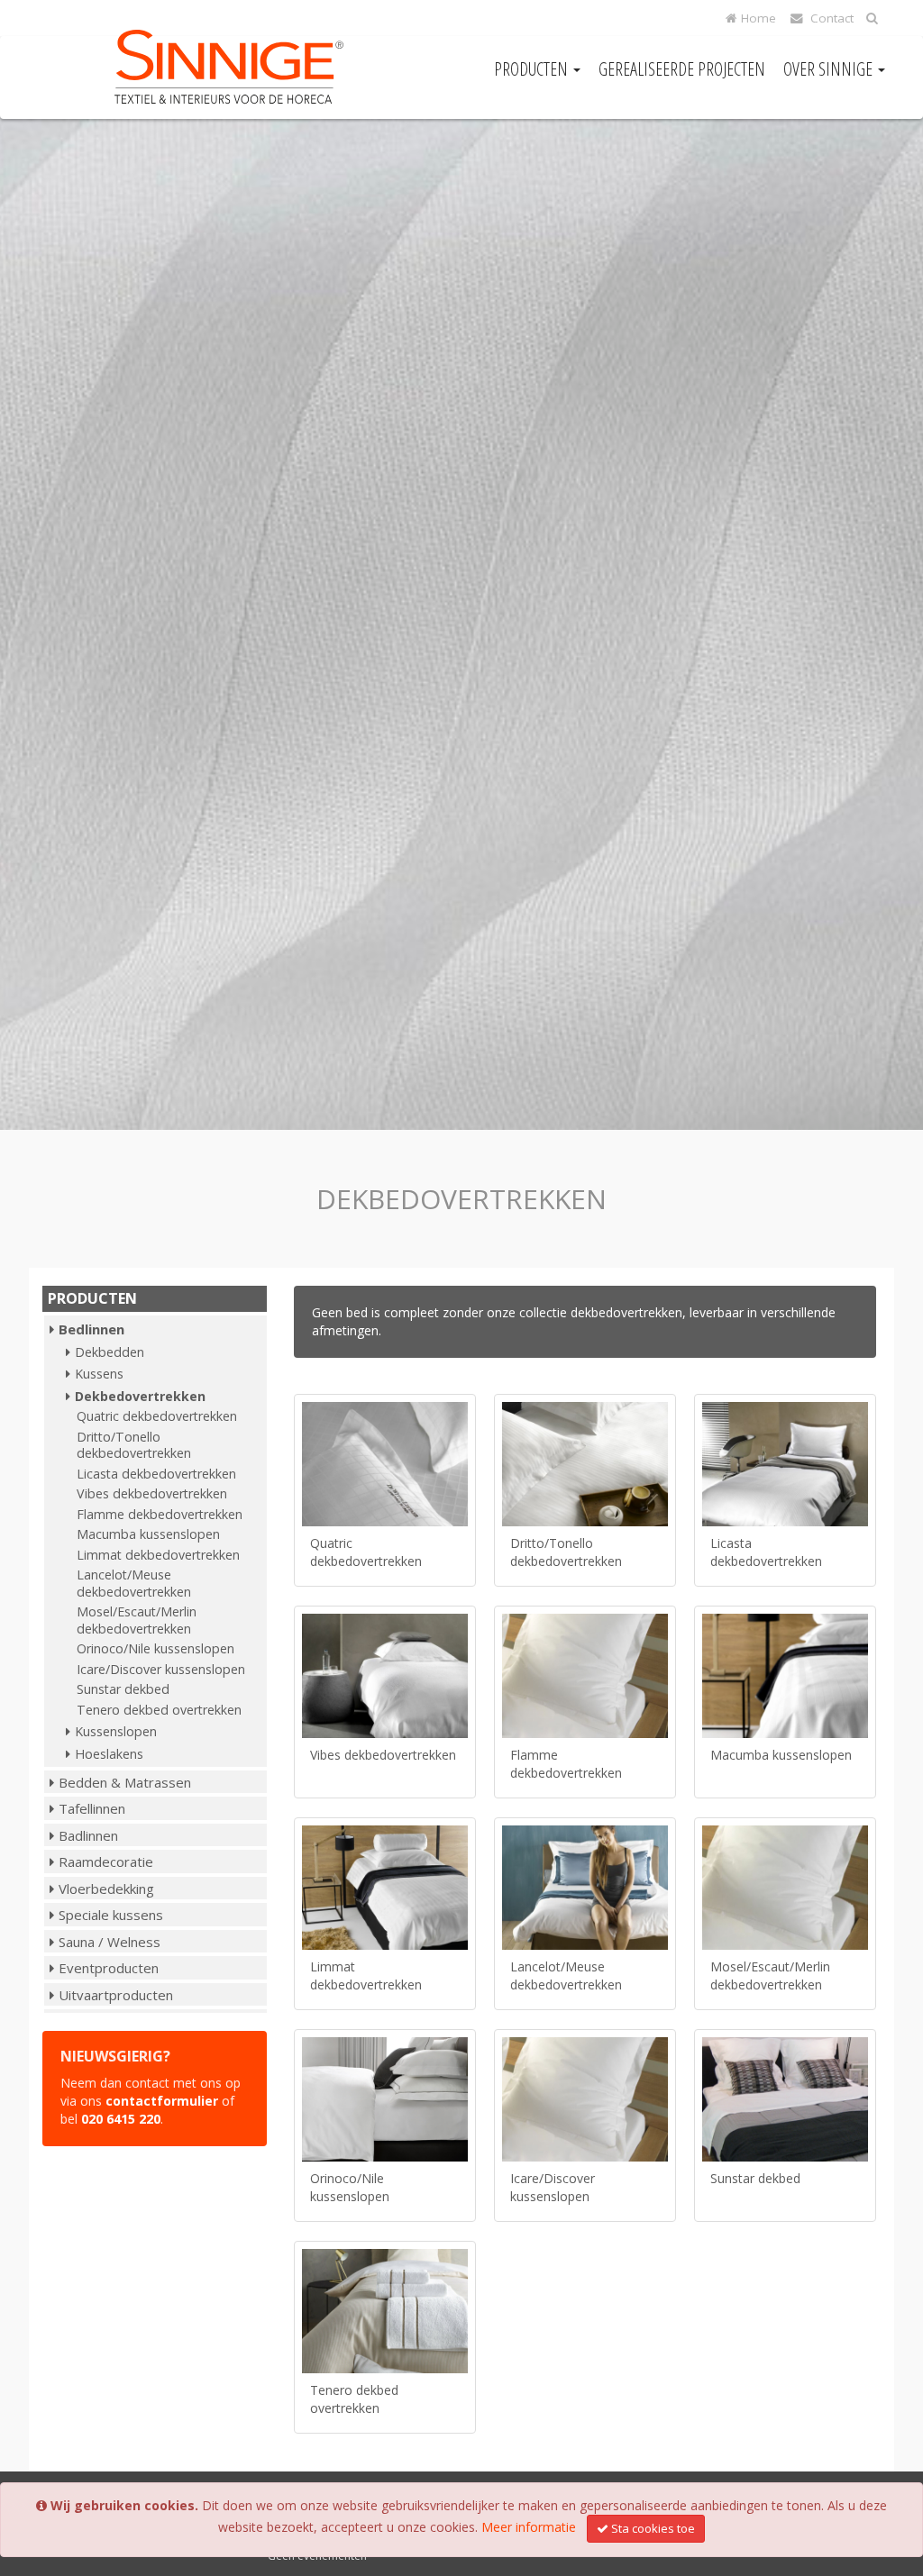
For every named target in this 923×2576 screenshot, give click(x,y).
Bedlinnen (91, 1329)
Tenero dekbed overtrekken (159, 1710)
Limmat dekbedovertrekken (158, 1555)
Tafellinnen (92, 1808)
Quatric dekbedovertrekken (157, 1416)
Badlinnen (88, 1835)
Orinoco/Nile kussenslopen (155, 1648)
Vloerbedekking (106, 1889)
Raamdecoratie (106, 1861)
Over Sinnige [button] (830, 69)
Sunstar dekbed (123, 1689)
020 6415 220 (121, 2119)
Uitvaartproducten (116, 1995)
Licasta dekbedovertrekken (156, 1474)
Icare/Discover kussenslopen (161, 1669)
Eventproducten (109, 1968)
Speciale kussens (111, 1915)
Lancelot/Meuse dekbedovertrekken (134, 1583)
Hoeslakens (109, 1754)
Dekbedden (110, 1352)
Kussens (99, 1374)
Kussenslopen (116, 1731)
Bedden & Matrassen (125, 1782)
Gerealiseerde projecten (682, 69)
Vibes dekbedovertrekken (152, 1493)
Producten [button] (533, 69)
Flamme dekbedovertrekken (160, 1514)
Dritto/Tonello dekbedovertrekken (134, 1445)
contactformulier (162, 2101)
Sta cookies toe (653, 2528)
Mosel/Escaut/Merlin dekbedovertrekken (137, 1620)
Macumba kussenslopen (148, 1534)
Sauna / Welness (110, 1942)
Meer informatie (529, 2527)
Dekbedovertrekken (140, 1396)
